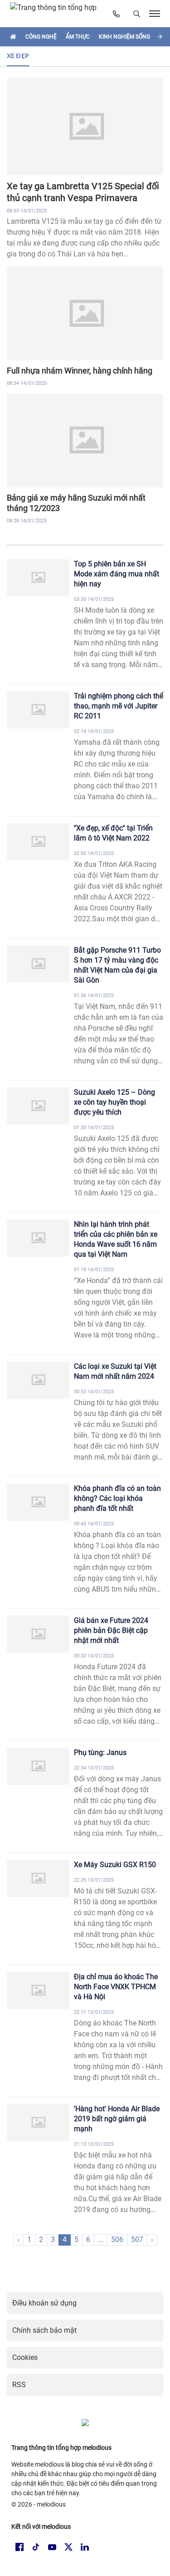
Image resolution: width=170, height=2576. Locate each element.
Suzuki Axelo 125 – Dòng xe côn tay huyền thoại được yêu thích (114, 1102)
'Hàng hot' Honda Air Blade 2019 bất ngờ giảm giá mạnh (117, 2119)
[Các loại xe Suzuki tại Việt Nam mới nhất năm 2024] (38, 1380)
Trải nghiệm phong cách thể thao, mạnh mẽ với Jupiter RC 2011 (119, 706)
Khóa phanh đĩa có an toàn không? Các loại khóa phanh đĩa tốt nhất (117, 1498)
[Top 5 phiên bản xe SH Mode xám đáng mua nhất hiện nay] (38, 578)
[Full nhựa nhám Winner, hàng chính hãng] (85, 313)
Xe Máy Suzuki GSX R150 (115, 1865)
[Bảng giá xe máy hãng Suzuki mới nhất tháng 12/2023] (85, 440)
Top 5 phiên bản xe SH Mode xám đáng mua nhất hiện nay (117, 574)
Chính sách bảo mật (44, 2330)
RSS (19, 2385)
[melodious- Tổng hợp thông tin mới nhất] (57, 14)
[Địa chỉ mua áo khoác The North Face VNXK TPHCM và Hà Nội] (38, 1991)
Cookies (25, 2357)
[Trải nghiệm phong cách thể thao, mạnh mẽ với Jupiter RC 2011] (38, 710)
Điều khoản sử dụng (44, 2303)
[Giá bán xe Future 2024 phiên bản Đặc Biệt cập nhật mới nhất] (38, 1635)
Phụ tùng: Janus (100, 1753)
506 (117, 2239)
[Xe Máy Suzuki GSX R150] (38, 1879)
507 (137, 2239)
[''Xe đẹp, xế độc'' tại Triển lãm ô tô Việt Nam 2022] (38, 842)
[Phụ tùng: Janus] (38, 1767)
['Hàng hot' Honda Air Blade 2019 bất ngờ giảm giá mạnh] (38, 2123)
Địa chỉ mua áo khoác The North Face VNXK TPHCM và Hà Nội (116, 1987)
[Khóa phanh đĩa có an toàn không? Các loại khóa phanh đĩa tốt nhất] (38, 1502)
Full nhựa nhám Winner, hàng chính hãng (80, 371)
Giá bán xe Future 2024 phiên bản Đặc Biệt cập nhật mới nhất (111, 1630)
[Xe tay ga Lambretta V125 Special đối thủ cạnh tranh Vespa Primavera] (85, 126)
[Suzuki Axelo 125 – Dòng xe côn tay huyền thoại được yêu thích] (38, 1106)
